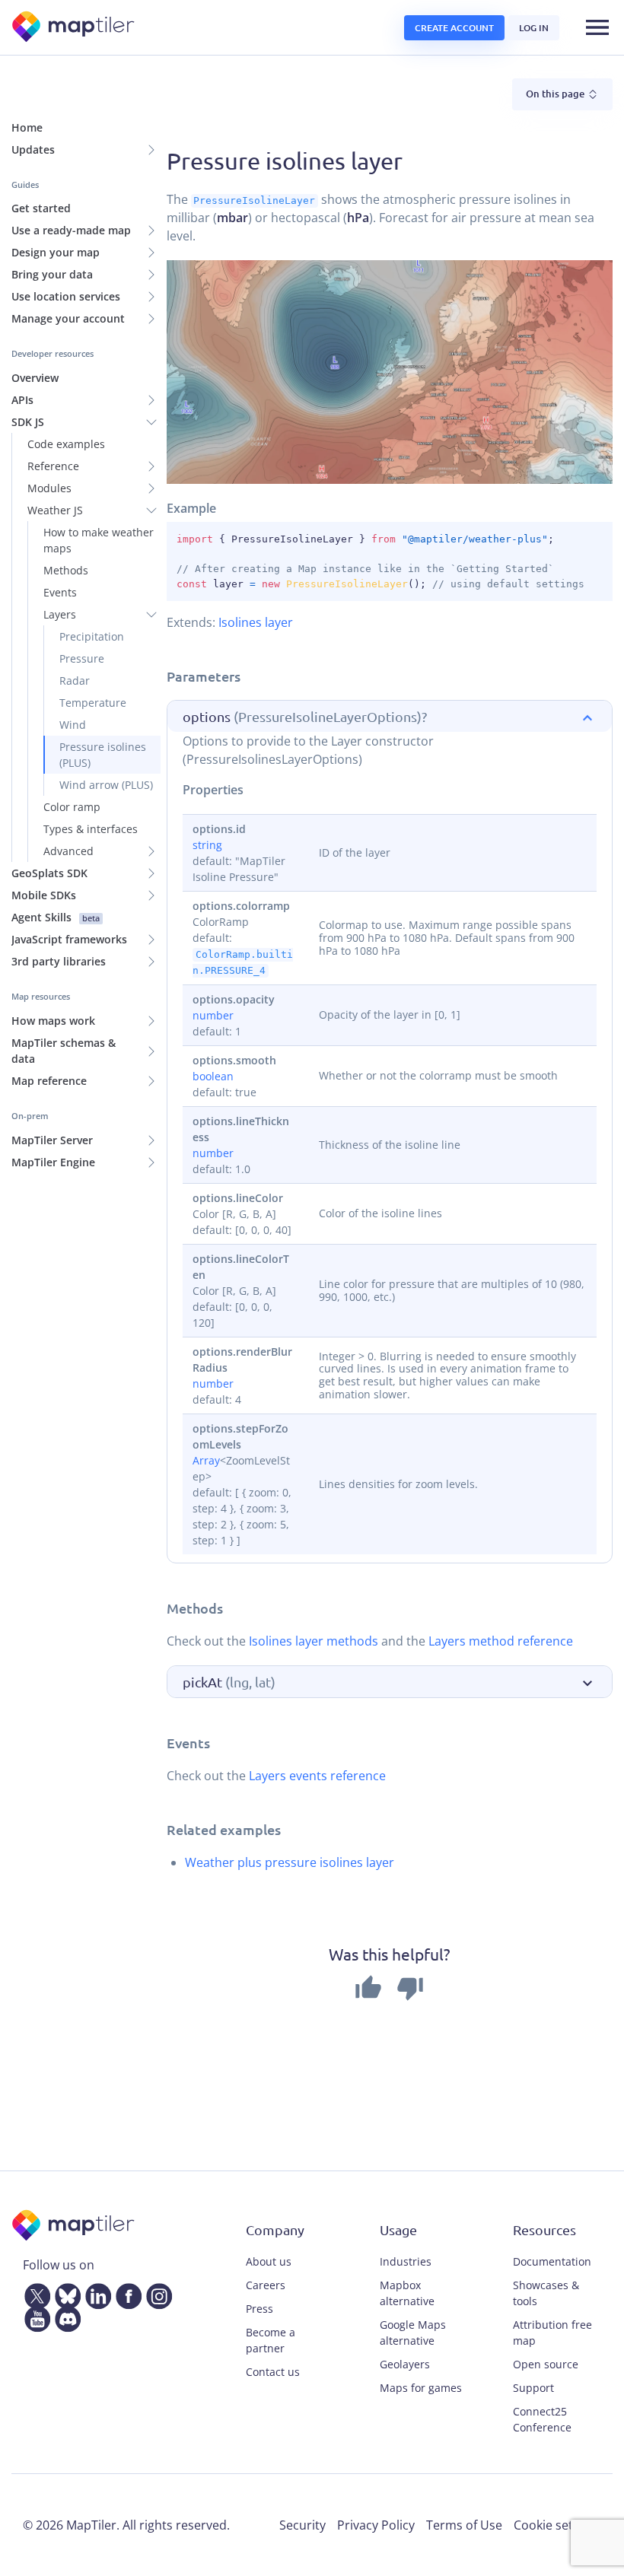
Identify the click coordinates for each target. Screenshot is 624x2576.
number (213, 1015)
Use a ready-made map (71, 230)
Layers (60, 614)
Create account (454, 28)
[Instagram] (156, 2294)
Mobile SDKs (44, 895)
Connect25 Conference (542, 2419)
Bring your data (52, 274)
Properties (213, 790)
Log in (534, 28)
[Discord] (65, 2317)
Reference (53, 466)
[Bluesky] (65, 2294)
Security (302, 2525)
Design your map (56, 252)
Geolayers (405, 2364)
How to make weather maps (99, 540)
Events (60, 592)
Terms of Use (464, 2525)
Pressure (82, 658)
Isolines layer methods (314, 1641)
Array (206, 1460)
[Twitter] (34, 2294)
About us (269, 2261)
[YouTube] (34, 2317)
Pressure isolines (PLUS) (103, 755)
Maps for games (421, 2388)
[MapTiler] (74, 28)
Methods (66, 570)
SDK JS (28, 422)
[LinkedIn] (95, 2294)
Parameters (204, 676)
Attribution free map (552, 2333)
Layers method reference (501, 1641)
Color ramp (72, 807)
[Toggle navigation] (597, 27)
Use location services (66, 296)
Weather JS (55, 510)
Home (27, 127)
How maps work (53, 1021)
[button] (390, 717)
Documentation (552, 2261)
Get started (41, 208)
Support (533, 2388)
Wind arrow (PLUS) (106, 785)
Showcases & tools (546, 2293)
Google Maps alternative (413, 2333)
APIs (22, 400)
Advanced (68, 851)
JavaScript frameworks (69, 939)
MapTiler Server (52, 1140)
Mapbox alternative (407, 2293)
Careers (266, 2285)
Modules (49, 488)
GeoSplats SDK (49, 873)
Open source (546, 2364)
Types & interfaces (91, 829)
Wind (73, 725)
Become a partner (271, 2340)
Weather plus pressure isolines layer (290, 1862)
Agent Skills (56, 917)
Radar (75, 681)
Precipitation (92, 636)
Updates (33, 149)
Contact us (273, 2372)
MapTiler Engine (53, 1162)
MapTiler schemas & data (64, 1051)
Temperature (93, 703)
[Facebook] (126, 2294)
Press (259, 2309)
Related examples (224, 1829)
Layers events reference (317, 1776)
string (207, 845)
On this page (556, 94)
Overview (35, 378)
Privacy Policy (376, 2525)
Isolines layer (256, 622)
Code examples (66, 444)
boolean (213, 1076)
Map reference (49, 1081)
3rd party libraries (59, 961)
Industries (406, 2261)
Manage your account (68, 318)
